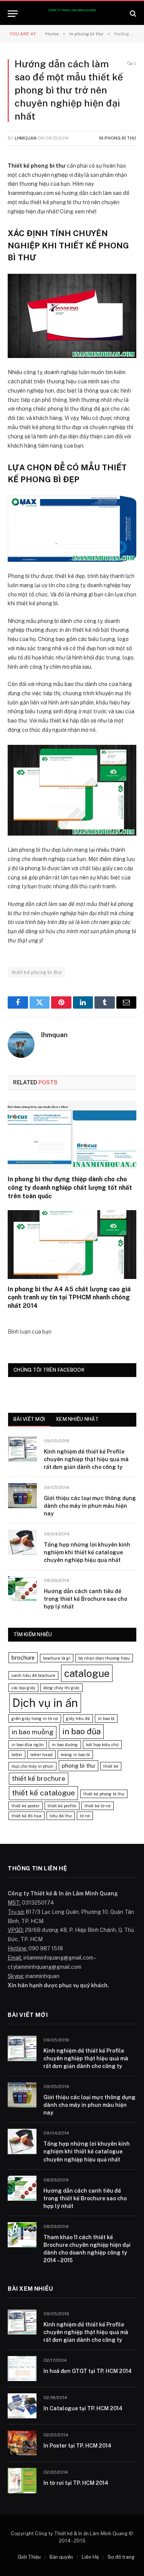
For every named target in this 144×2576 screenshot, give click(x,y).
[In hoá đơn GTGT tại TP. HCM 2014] (22, 2369)
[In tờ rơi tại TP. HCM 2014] (22, 2480)
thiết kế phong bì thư (36, 972)
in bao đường (65, 1745)
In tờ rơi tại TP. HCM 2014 (76, 2483)
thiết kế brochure (39, 1778)
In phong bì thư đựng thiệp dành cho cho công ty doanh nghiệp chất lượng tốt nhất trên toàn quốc (70, 1188)
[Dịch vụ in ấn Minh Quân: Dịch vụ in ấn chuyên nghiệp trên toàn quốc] (72, 14)
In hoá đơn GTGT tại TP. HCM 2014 (88, 2371)
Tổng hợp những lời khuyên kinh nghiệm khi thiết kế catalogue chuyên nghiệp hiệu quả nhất (87, 1552)
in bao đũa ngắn (28, 1745)
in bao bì (106, 1718)
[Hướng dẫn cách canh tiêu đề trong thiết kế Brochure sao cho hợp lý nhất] (22, 1589)
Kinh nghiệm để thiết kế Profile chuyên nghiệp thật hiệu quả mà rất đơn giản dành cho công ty (86, 1459)
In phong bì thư (118, 138)
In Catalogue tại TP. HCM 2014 (83, 2408)
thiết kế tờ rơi (98, 1806)
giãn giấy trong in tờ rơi (35, 1718)
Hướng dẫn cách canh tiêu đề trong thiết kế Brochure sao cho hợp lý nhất (85, 1599)
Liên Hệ (90, 2557)
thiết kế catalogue (43, 1793)
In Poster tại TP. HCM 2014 (77, 2446)
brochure (23, 1658)
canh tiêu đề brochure (33, 1675)
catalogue (87, 1673)
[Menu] (13, 14)
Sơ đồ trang (121, 2557)
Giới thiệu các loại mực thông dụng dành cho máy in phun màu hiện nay (90, 1506)
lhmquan (26, 138)
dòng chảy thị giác (61, 1688)
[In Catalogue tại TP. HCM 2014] (22, 2406)
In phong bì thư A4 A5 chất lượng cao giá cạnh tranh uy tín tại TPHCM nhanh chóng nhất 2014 (69, 1298)
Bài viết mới (29, 1419)
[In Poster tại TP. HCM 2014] (22, 2443)
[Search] (132, 14)
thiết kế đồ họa (26, 1816)
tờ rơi (85, 1816)
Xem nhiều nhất (77, 1419)
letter (17, 1755)
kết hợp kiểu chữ (102, 1745)
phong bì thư (79, 1766)
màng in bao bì (75, 1755)
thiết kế (111, 1766)
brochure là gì (57, 1658)
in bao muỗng (33, 1732)
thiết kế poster (26, 1806)
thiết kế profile (62, 1806)
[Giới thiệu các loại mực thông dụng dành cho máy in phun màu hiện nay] (22, 1496)
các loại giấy (23, 1688)
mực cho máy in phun (32, 1766)
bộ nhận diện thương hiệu (104, 1658)
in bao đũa (81, 1731)
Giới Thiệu (29, 2557)
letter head (41, 1755)
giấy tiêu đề (78, 1718)
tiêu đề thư (61, 1816)
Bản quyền (61, 2557)
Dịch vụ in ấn (45, 1703)
